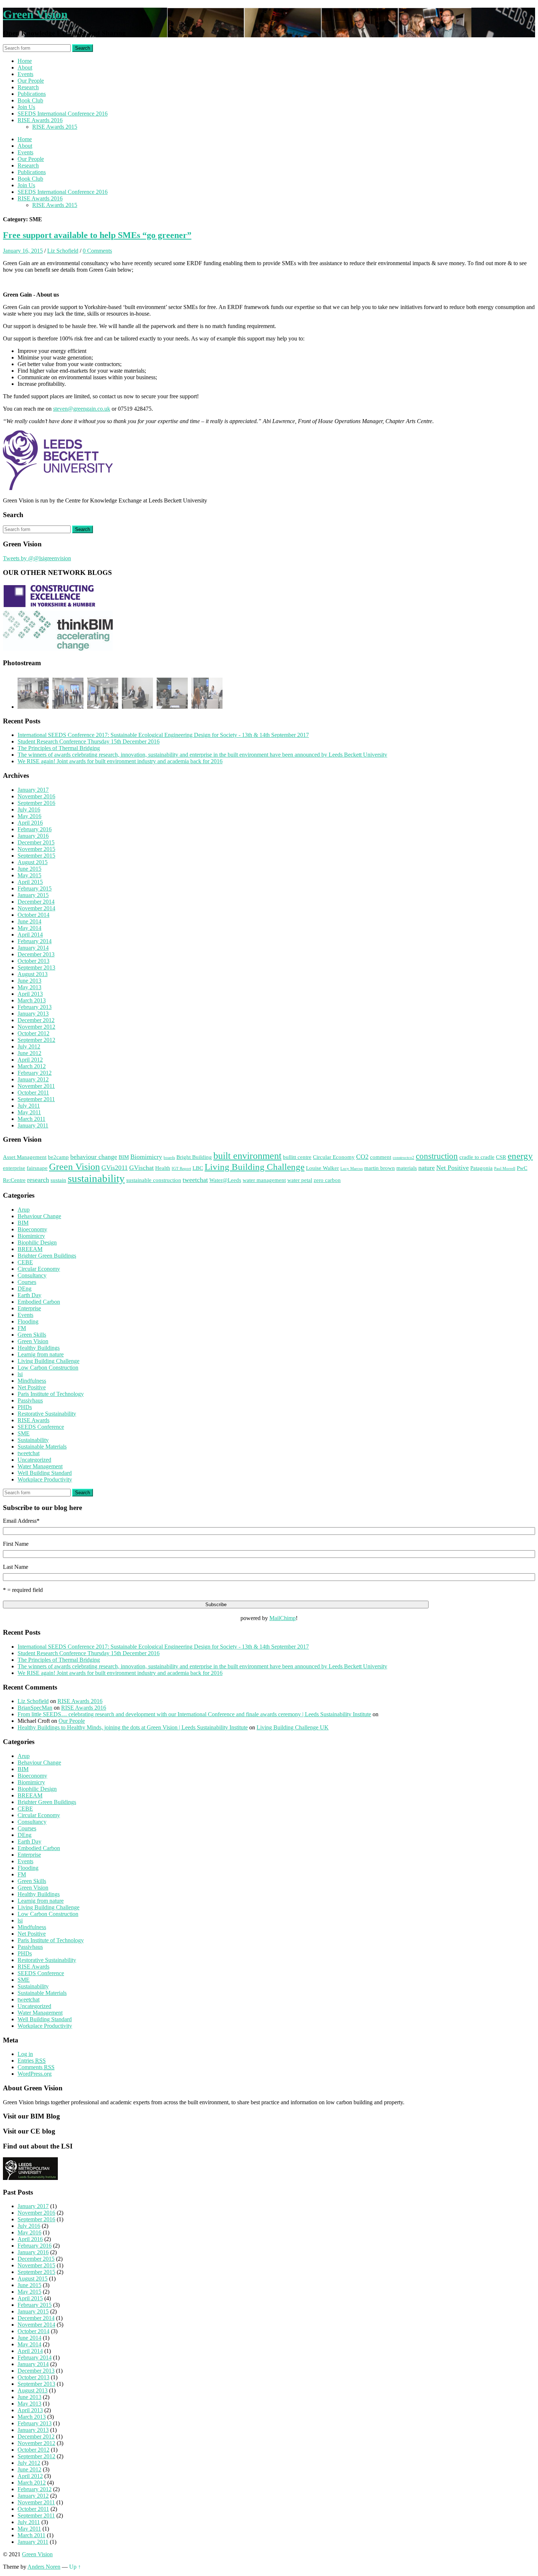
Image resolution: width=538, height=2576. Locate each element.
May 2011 (29, 1112)
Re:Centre (14, 1180)
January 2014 (33, 948)
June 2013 (29, 981)
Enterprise (29, 1308)
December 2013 (36, 954)
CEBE (25, 1262)
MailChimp (283, 1618)
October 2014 (33, 915)
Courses (27, 1282)
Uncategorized (34, 1460)
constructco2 (403, 1158)
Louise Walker (322, 1168)
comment (381, 1157)
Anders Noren (44, 2567)
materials (407, 1168)
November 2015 (36, 849)
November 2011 (36, 1086)
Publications (32, 94)
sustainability (96, 1178)
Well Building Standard (45, 1473)
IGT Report (181, 1169)
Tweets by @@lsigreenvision (37, 558)
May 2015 (29, 875)
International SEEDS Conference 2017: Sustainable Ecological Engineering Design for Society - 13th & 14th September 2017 (163, 735)
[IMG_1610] (103, 694)
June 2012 (29, 1053)
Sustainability (33, 1440)
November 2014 (36, 908)
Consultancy (32, 1275)
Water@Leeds (225, 1180)
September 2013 (36, 967)
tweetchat (195, 1180)
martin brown (380, 1168)
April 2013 (30, 994)
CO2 (362, 1157)
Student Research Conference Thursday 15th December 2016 (89, 741)
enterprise (14, 1168)
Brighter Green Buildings (47, 1256)
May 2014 (29, 928)
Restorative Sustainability (47, 1414)
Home (25, 61)
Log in (25, 2054)
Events (25, 74)
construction (437, 1156)
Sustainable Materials (42, 1447)
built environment (247, 1156)
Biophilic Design (37, 1242)
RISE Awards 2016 (40, 120)
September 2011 (36, 1099)
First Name (16, 1544)
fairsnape (37, 1168)
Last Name (16, 1567)
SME (24, 1433)
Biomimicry (146, 1157)
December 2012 (36, 1020)
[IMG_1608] (137, 694)
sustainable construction (154, 1180)
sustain (58, 1180)
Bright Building (194, 1157)
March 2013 (32, 1000)
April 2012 (30, 1060)
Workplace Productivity (45, 1479)
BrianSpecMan (35, 1708)
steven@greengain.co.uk (82, 409)
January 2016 (33, 836)
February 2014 (35, 941)
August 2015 (33, 862)
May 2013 (29, 987)
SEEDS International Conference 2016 (63, 114)
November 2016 (36, 796)
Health (163, 1168)
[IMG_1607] (172, 694)
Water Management (40, 1466)
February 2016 (35, 829)
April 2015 (30, 882)
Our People (31, 81)
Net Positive (453, 1168)
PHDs (25, 1407)
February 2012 (35, 1073)
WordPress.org (35, 2074)
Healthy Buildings (39, 1348)
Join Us (26, 107)
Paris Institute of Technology (51, 1394)
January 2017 (33, 790)
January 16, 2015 (23, 251)
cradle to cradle (477, 1157)
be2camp (58, 1157)
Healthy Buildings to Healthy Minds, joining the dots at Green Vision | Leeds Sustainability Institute (133, 1727)
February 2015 (35, 888)
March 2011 (31, 1119)
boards (169, 1158)
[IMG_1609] (33, 694)
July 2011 (29, 1106)
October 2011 (33, 1093)
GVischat (141, 1168)
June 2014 (29, 921)
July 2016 (29, 809)
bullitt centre (297, 1157)
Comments (36, 2067)
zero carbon (327, 1180)
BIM (124, 1157)
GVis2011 (115, 1168)
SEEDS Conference (41, 1427)
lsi (20, 1374)
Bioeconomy (32, 1229)
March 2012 (32, 1066)
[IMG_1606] (207, 694)
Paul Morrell (505, 1169)
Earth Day (29, 1295)
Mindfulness (32, 1381)
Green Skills (32, 1335)
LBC (198, 1168)
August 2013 (33, 974)
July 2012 (29, 1046)
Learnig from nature (41, 1354)
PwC (522, 1168)
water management (264, 1180)
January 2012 (33, 1079)
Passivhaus (30, 1400)
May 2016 (29, 816)
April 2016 (30, 823)
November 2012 (36, 1027)
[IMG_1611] (68, 694)
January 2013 (33, 1014)
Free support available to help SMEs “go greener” (97, 235)
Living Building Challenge (255, 1167)
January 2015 (33, 895)
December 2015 (36, 842)
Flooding (28, 1321)
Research (28, 87)
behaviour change (94, 1157)
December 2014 (36, 902)
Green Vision (35, 14)
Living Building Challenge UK (293, 1727)
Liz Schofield (63, 251)
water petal (300, 1180)
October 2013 (33, 961)
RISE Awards (33, 1420)
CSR (501, 1157)
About (25, 67)
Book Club (30, 100)
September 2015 (36, 856)
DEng (25, 1289)
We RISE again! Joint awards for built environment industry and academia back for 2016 (120, 761)
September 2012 (36, 1040)
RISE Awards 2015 (55, 127)
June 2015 (29, 869)
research (38, 1180)
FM (22, 1328)
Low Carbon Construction (48, 1368)
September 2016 (36, 803)
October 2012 (33, 1033)
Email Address (21, 1521)
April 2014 (30, 935)
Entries (32, 2061)
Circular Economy (334, 1157)
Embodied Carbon (39, 1302)
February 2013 (35, 1007)
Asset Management (25, 1157)
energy (520, 1156)
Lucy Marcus (352, 1169)
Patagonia (481, 1168)
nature (427, 1168)
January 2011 (33, 1125)
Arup (24, 1210)
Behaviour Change (39, 1216)
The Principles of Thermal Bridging (59, 748)
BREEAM (30, 1249)
